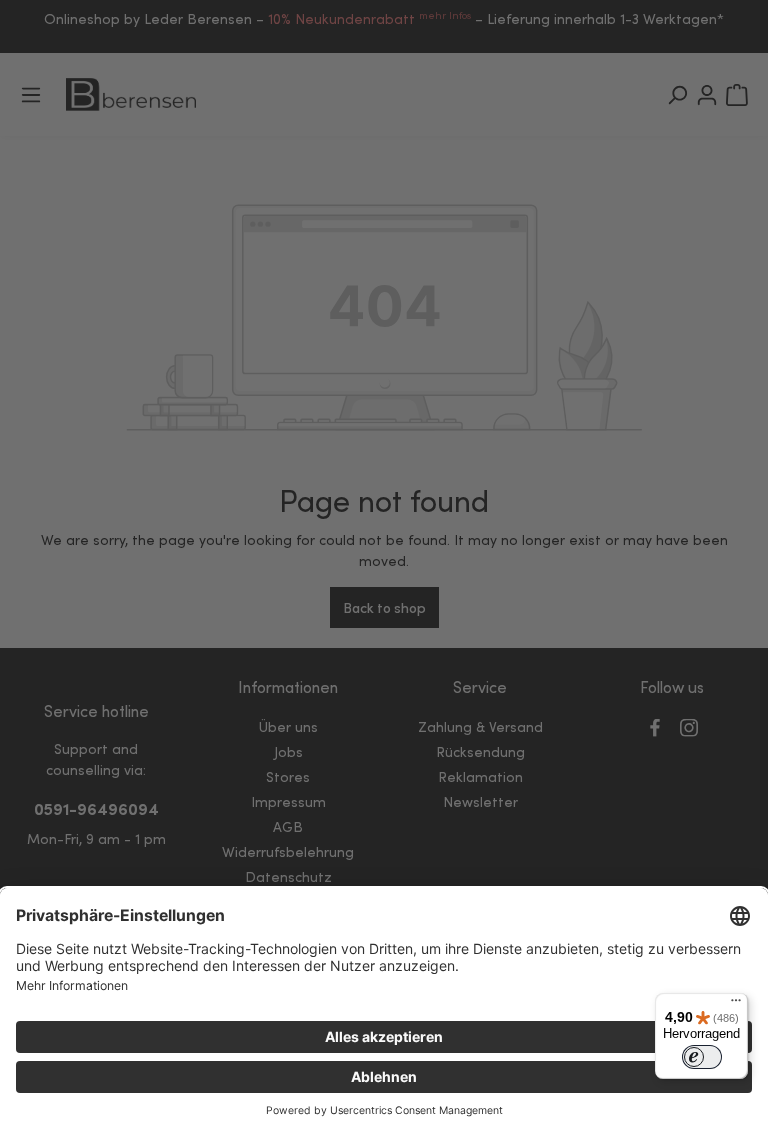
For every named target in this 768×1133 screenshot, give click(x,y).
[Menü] (736, 1005)
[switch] (702, 1057)
